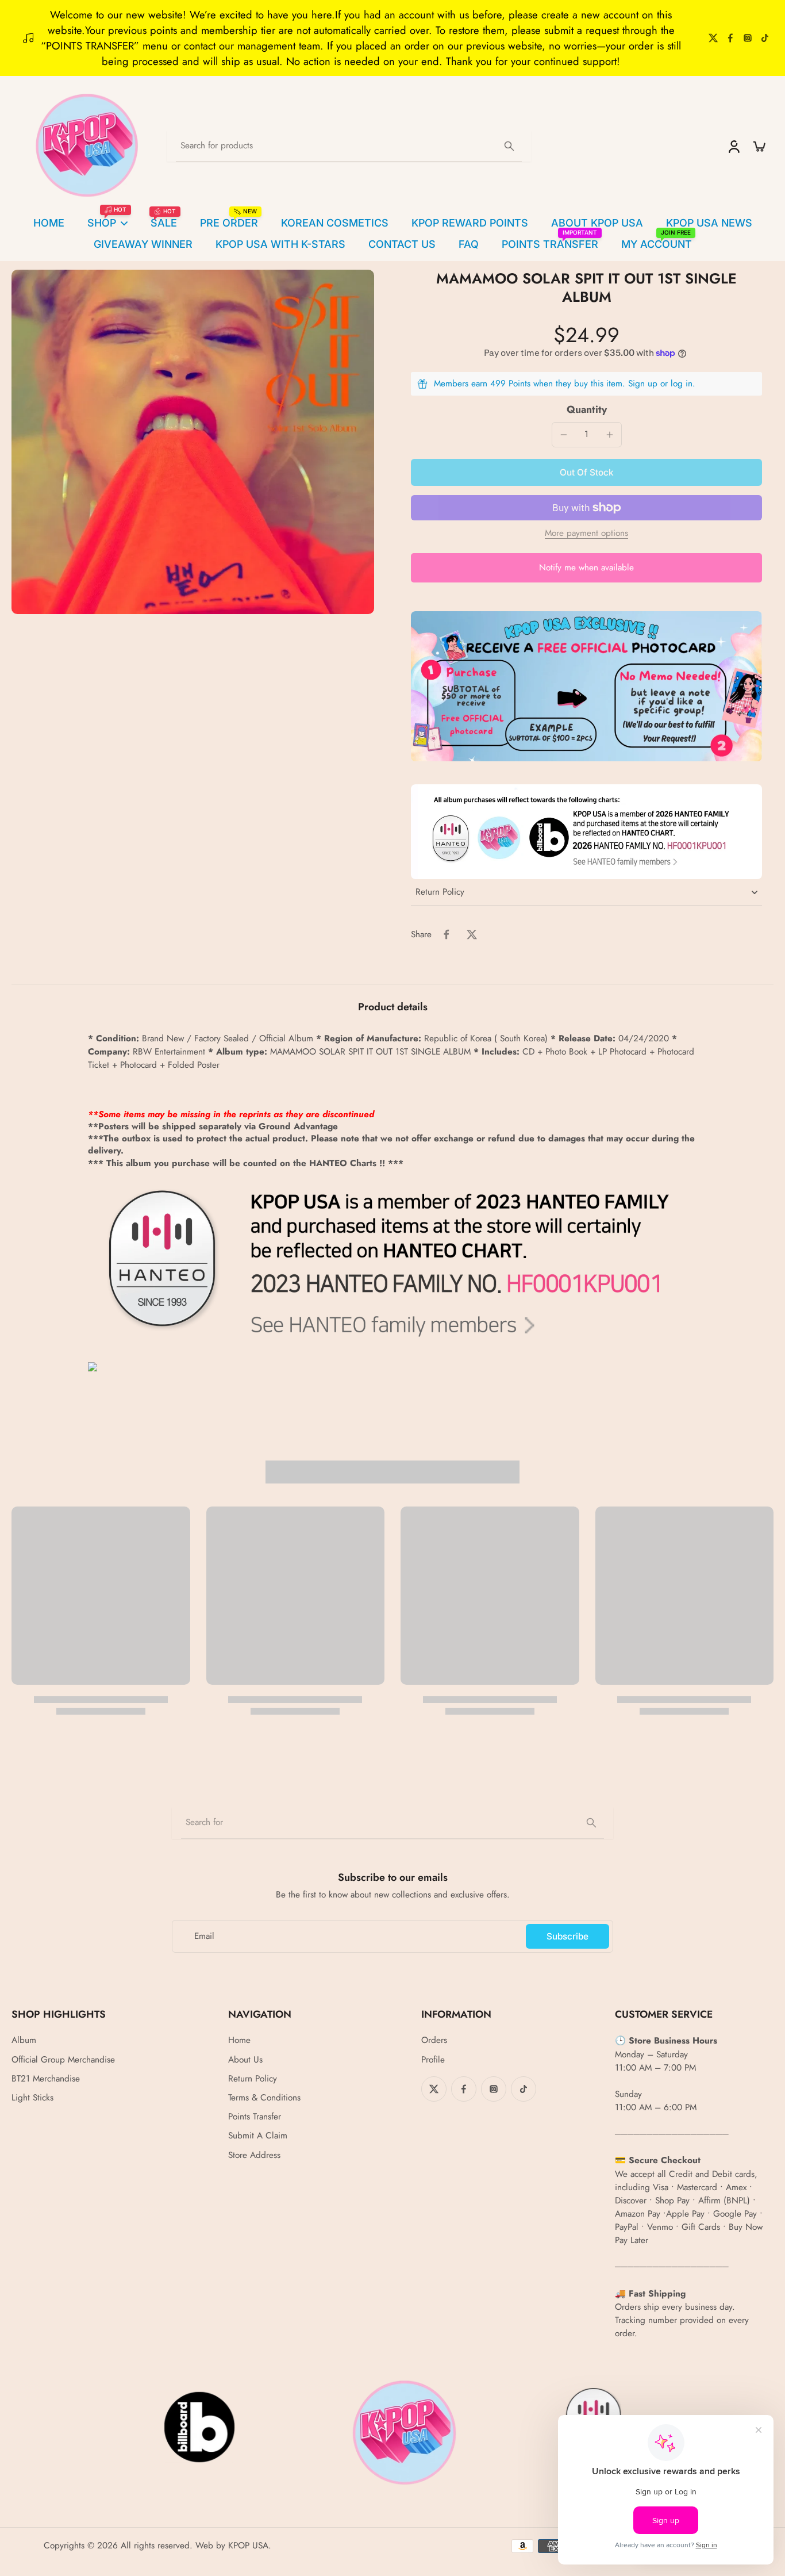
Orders (434, 2040)
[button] (586, 472)
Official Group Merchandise (63, 2060)
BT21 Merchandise (46, 2079)
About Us (245, 2060)
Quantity (587, 409)
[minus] (564, 435)
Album (24, 2040)
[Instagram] (748, 38)
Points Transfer (255, 2117)
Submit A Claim (258, 2136)
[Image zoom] (193, 442)
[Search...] (509, 146)
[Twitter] (713, 38)
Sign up (643, 384)
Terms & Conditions (264, 2098)
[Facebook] (730, 38)
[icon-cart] (759, 146)
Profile (433, 2060)
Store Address (254, 2155)
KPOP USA (248, 2546)
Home (239, 2040)
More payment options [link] (586, 534)
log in (682, 384)
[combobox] (392, 1823)
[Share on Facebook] (447, 934)
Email (204, 1936)
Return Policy (253, 2079)
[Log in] (733, 146)
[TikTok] (765, 38)
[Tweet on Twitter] (472, 934)
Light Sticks (32, 2098)
